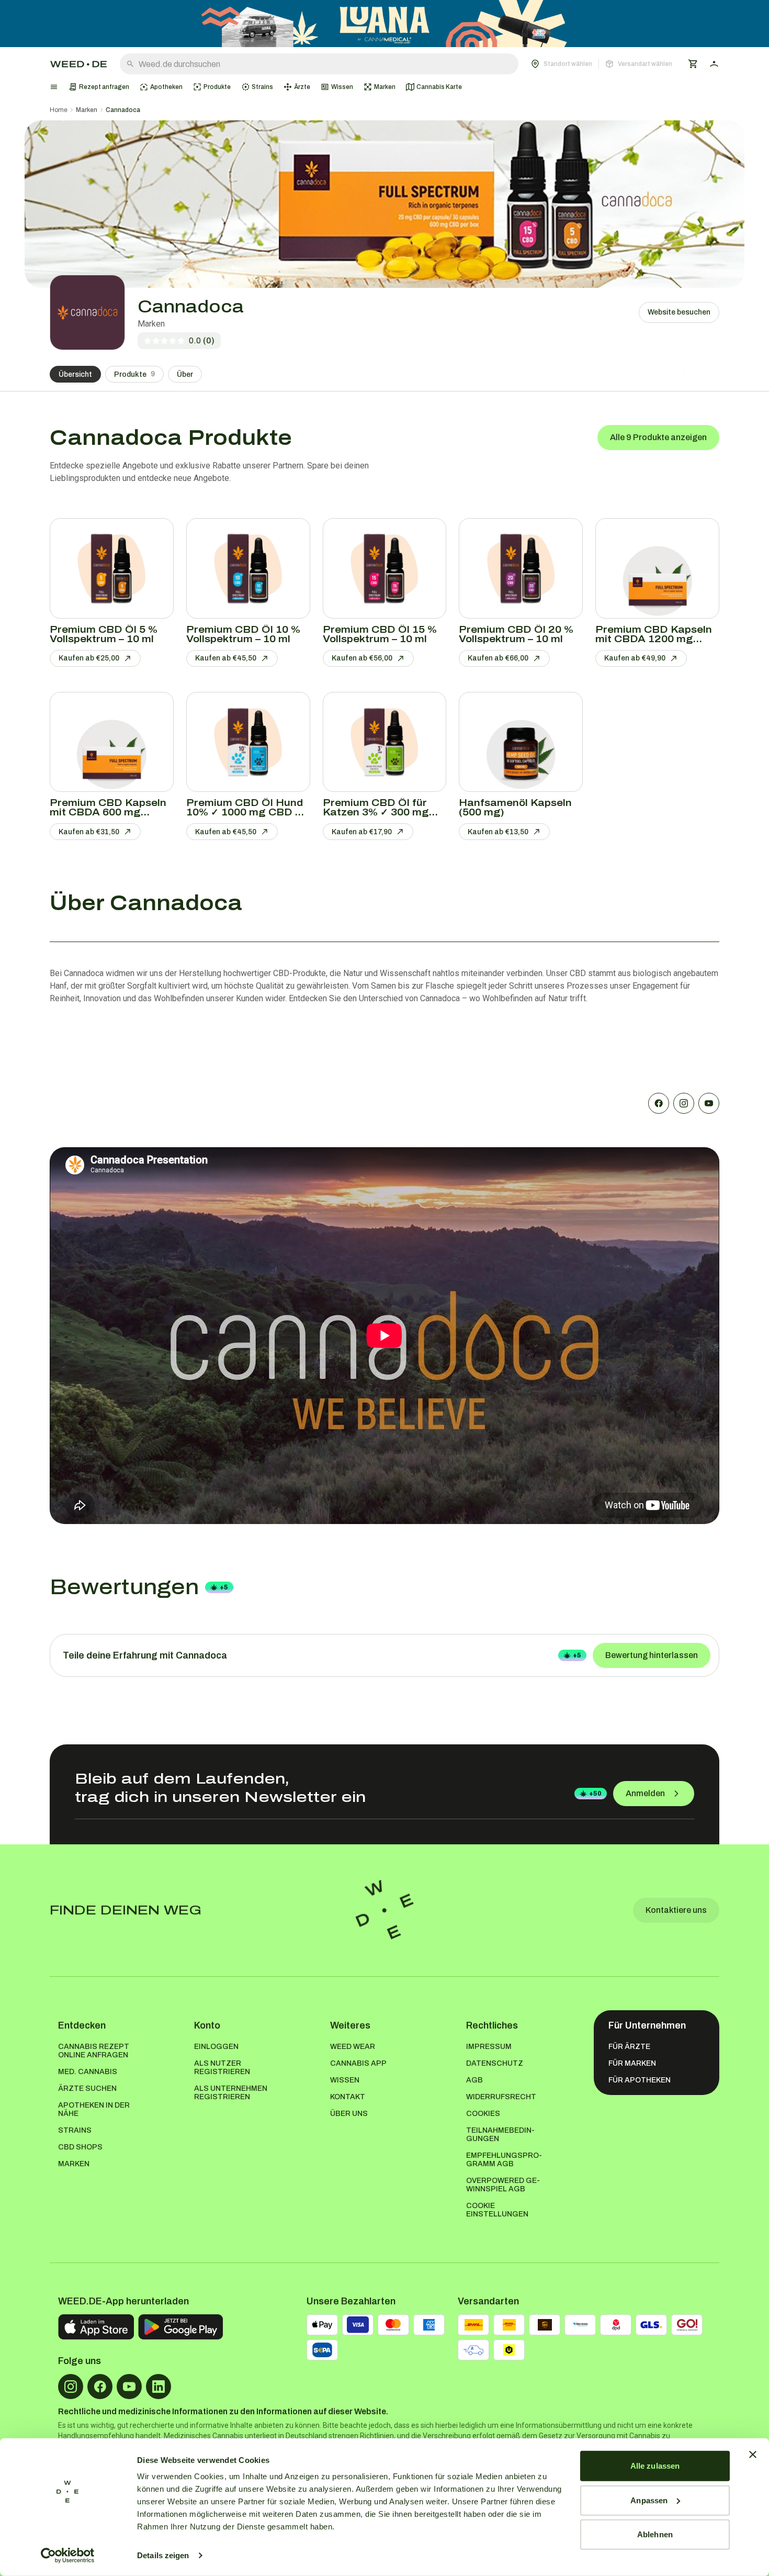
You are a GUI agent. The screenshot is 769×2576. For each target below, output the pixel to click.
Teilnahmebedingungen (500, 2135)
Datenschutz (495, 2063)
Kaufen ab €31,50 (89, 832)
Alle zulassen (655, 2466)
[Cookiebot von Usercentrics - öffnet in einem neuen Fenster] (68, 2556)
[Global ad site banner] (384, 24)
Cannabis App (358, 2063)
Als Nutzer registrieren (222, 2068)
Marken (87, 110)
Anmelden (645, 1793)
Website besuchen (679, 312)
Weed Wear (353, 2047)
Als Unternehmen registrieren (231, 2093)
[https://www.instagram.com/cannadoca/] (684, 1103)
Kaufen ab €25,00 (89, 658)
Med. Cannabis (88, 2072)
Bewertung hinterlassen (652, 1655)
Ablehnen (655, 2534)
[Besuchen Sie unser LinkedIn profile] (159, 2387)
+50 (595, 1794)
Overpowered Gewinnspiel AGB (503, 2185)
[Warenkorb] (693, 64)
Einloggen (216, 2047)
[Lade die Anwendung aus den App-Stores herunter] (96, 2327)
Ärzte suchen (87, 2088)
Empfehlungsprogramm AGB (504, 2160)
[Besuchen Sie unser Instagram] (71, 2387)
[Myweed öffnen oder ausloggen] (714, 64)
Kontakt (348, 2097)
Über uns (349, 2114)
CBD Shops (80, 2147)
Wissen (345, 2080)
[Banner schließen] (753, 2455)
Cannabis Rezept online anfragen (94, 2051)
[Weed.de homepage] (78, 64)
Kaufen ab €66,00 (498, 658)
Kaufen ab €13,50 (498, 832)
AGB (474, 2080)
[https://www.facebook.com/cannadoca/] (659, 1103)
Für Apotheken (640, 2080)
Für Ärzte (629, 2047)
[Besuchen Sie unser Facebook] (100, 2387)
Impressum (489, 2047)
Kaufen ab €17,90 (362, 832)
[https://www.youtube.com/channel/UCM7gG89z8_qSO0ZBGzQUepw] (709, 1103)
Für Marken (632, 2063)
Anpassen (649, 2500)
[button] (602, 64)
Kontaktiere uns (676, 1910)
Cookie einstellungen (497, 2210)
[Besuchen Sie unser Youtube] (129, 2387)
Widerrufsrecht (501, 2097)
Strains (75, 2130)
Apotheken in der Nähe (94, 2109)
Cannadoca (123, 110)
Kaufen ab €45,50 (226, 658)
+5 (224, 1587)
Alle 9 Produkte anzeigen (658, 437)
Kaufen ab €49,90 (635, 658)
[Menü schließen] (54, 87)
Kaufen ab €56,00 (362, 658)
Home (59, 110)
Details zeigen (163, 2555)
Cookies (483, 2114)
